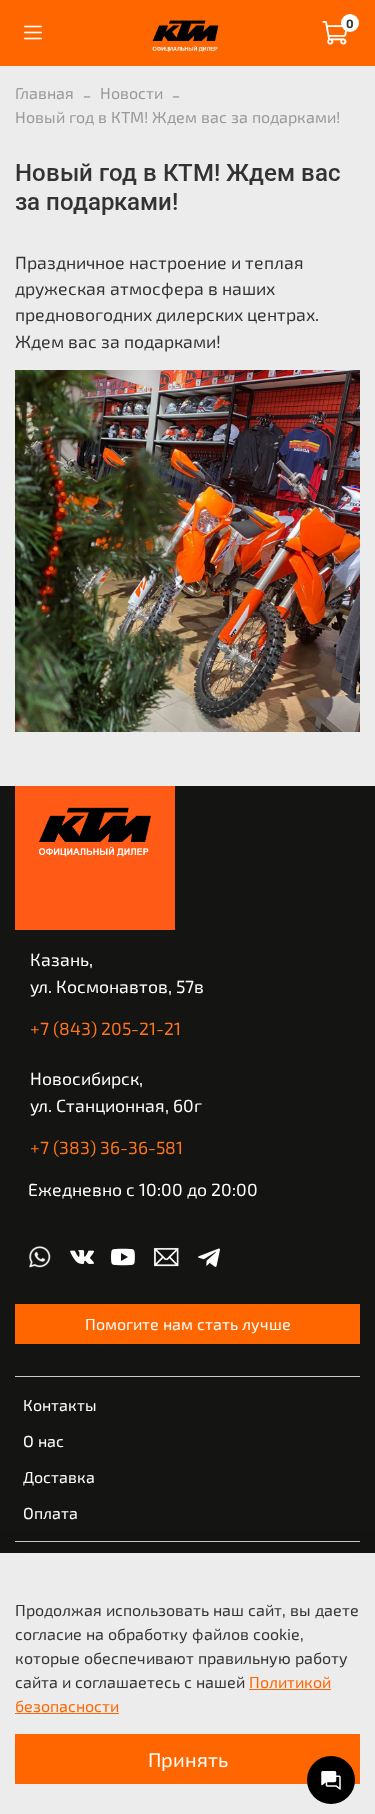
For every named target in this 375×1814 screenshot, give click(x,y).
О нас (43, 1440)
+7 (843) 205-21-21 (105, 1028)
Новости (131, 92)
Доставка (59, 1476)
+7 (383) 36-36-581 (106, 1147)
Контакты (60, 1404)
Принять (188, 1759)
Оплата (50, 1512)
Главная (44, 92)
